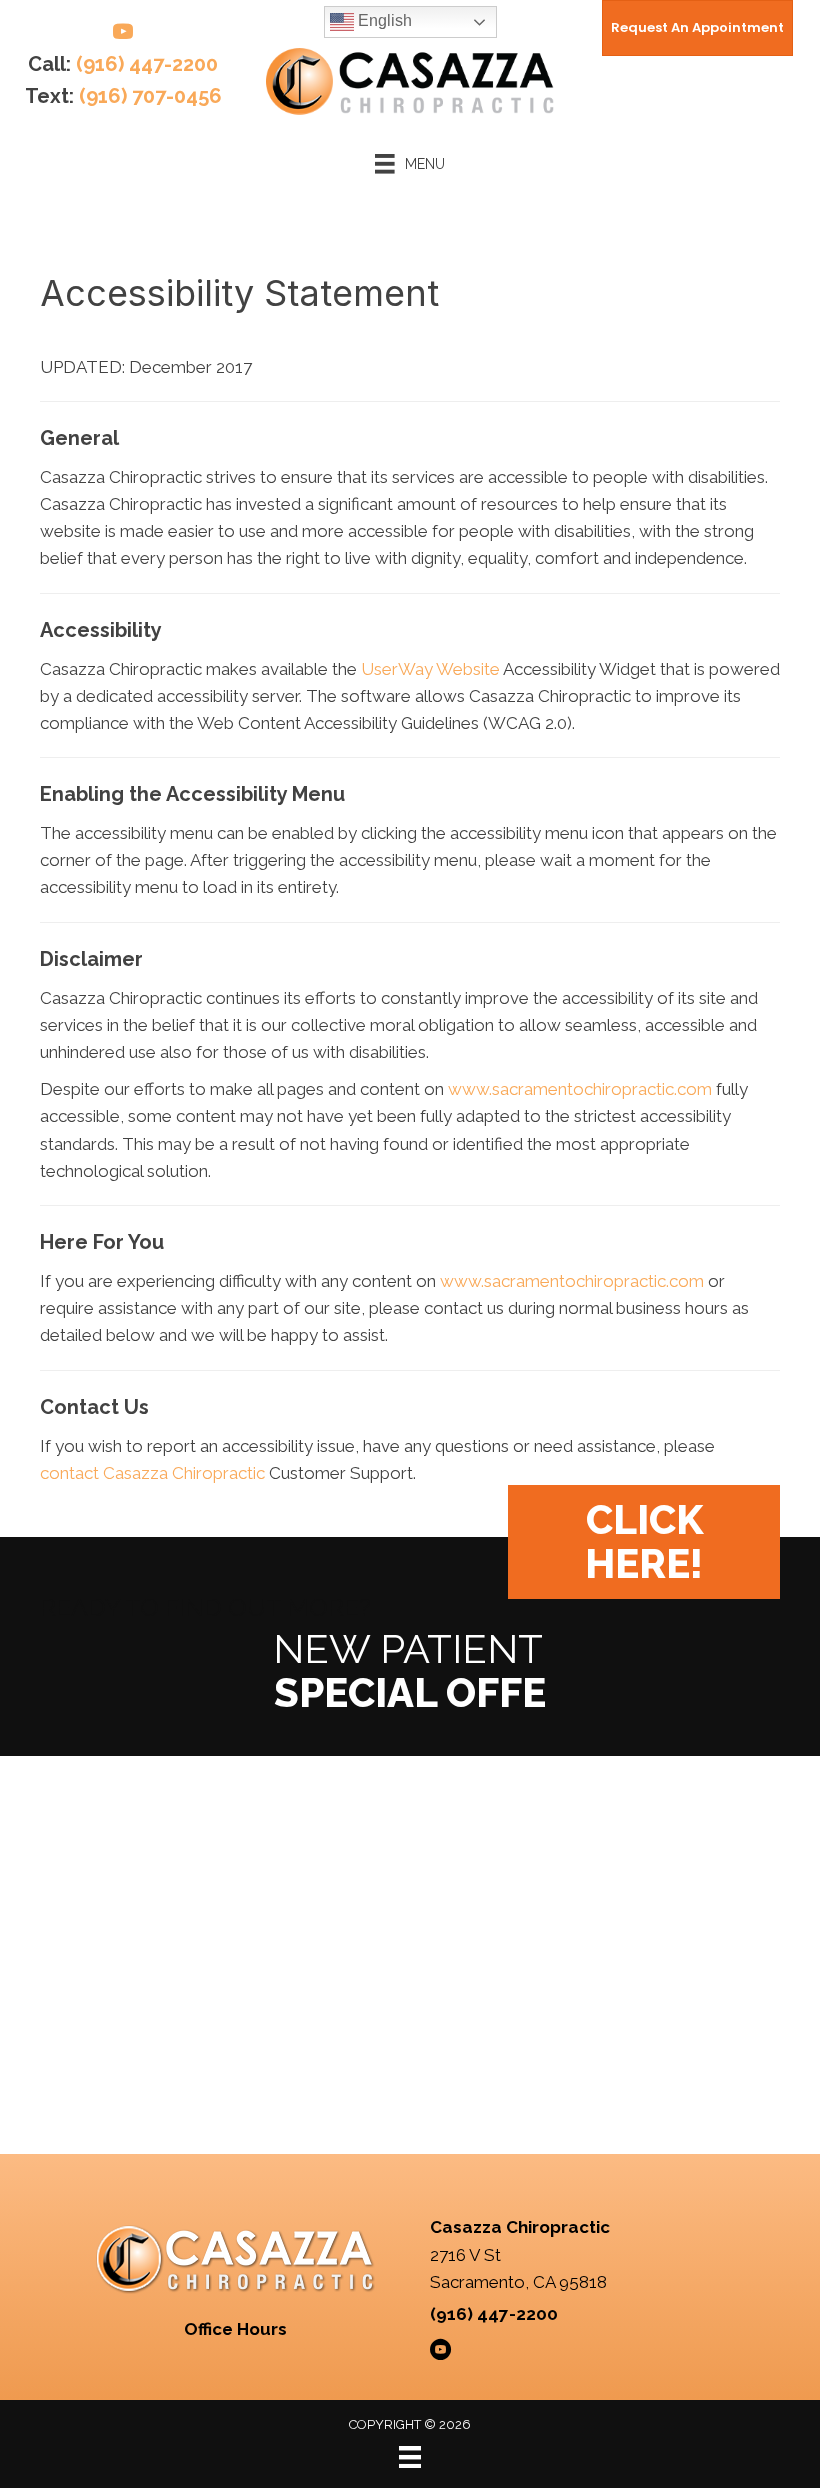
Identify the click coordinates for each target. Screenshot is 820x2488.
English (383, 20)
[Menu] (410, 2457)
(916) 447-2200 (147, 64)
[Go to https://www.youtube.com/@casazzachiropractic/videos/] (123, 34)
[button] (644, 1542)
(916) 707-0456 (150, 96)
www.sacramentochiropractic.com (580, 1089)
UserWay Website (430, 669)
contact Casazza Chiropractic (152, 1473)
